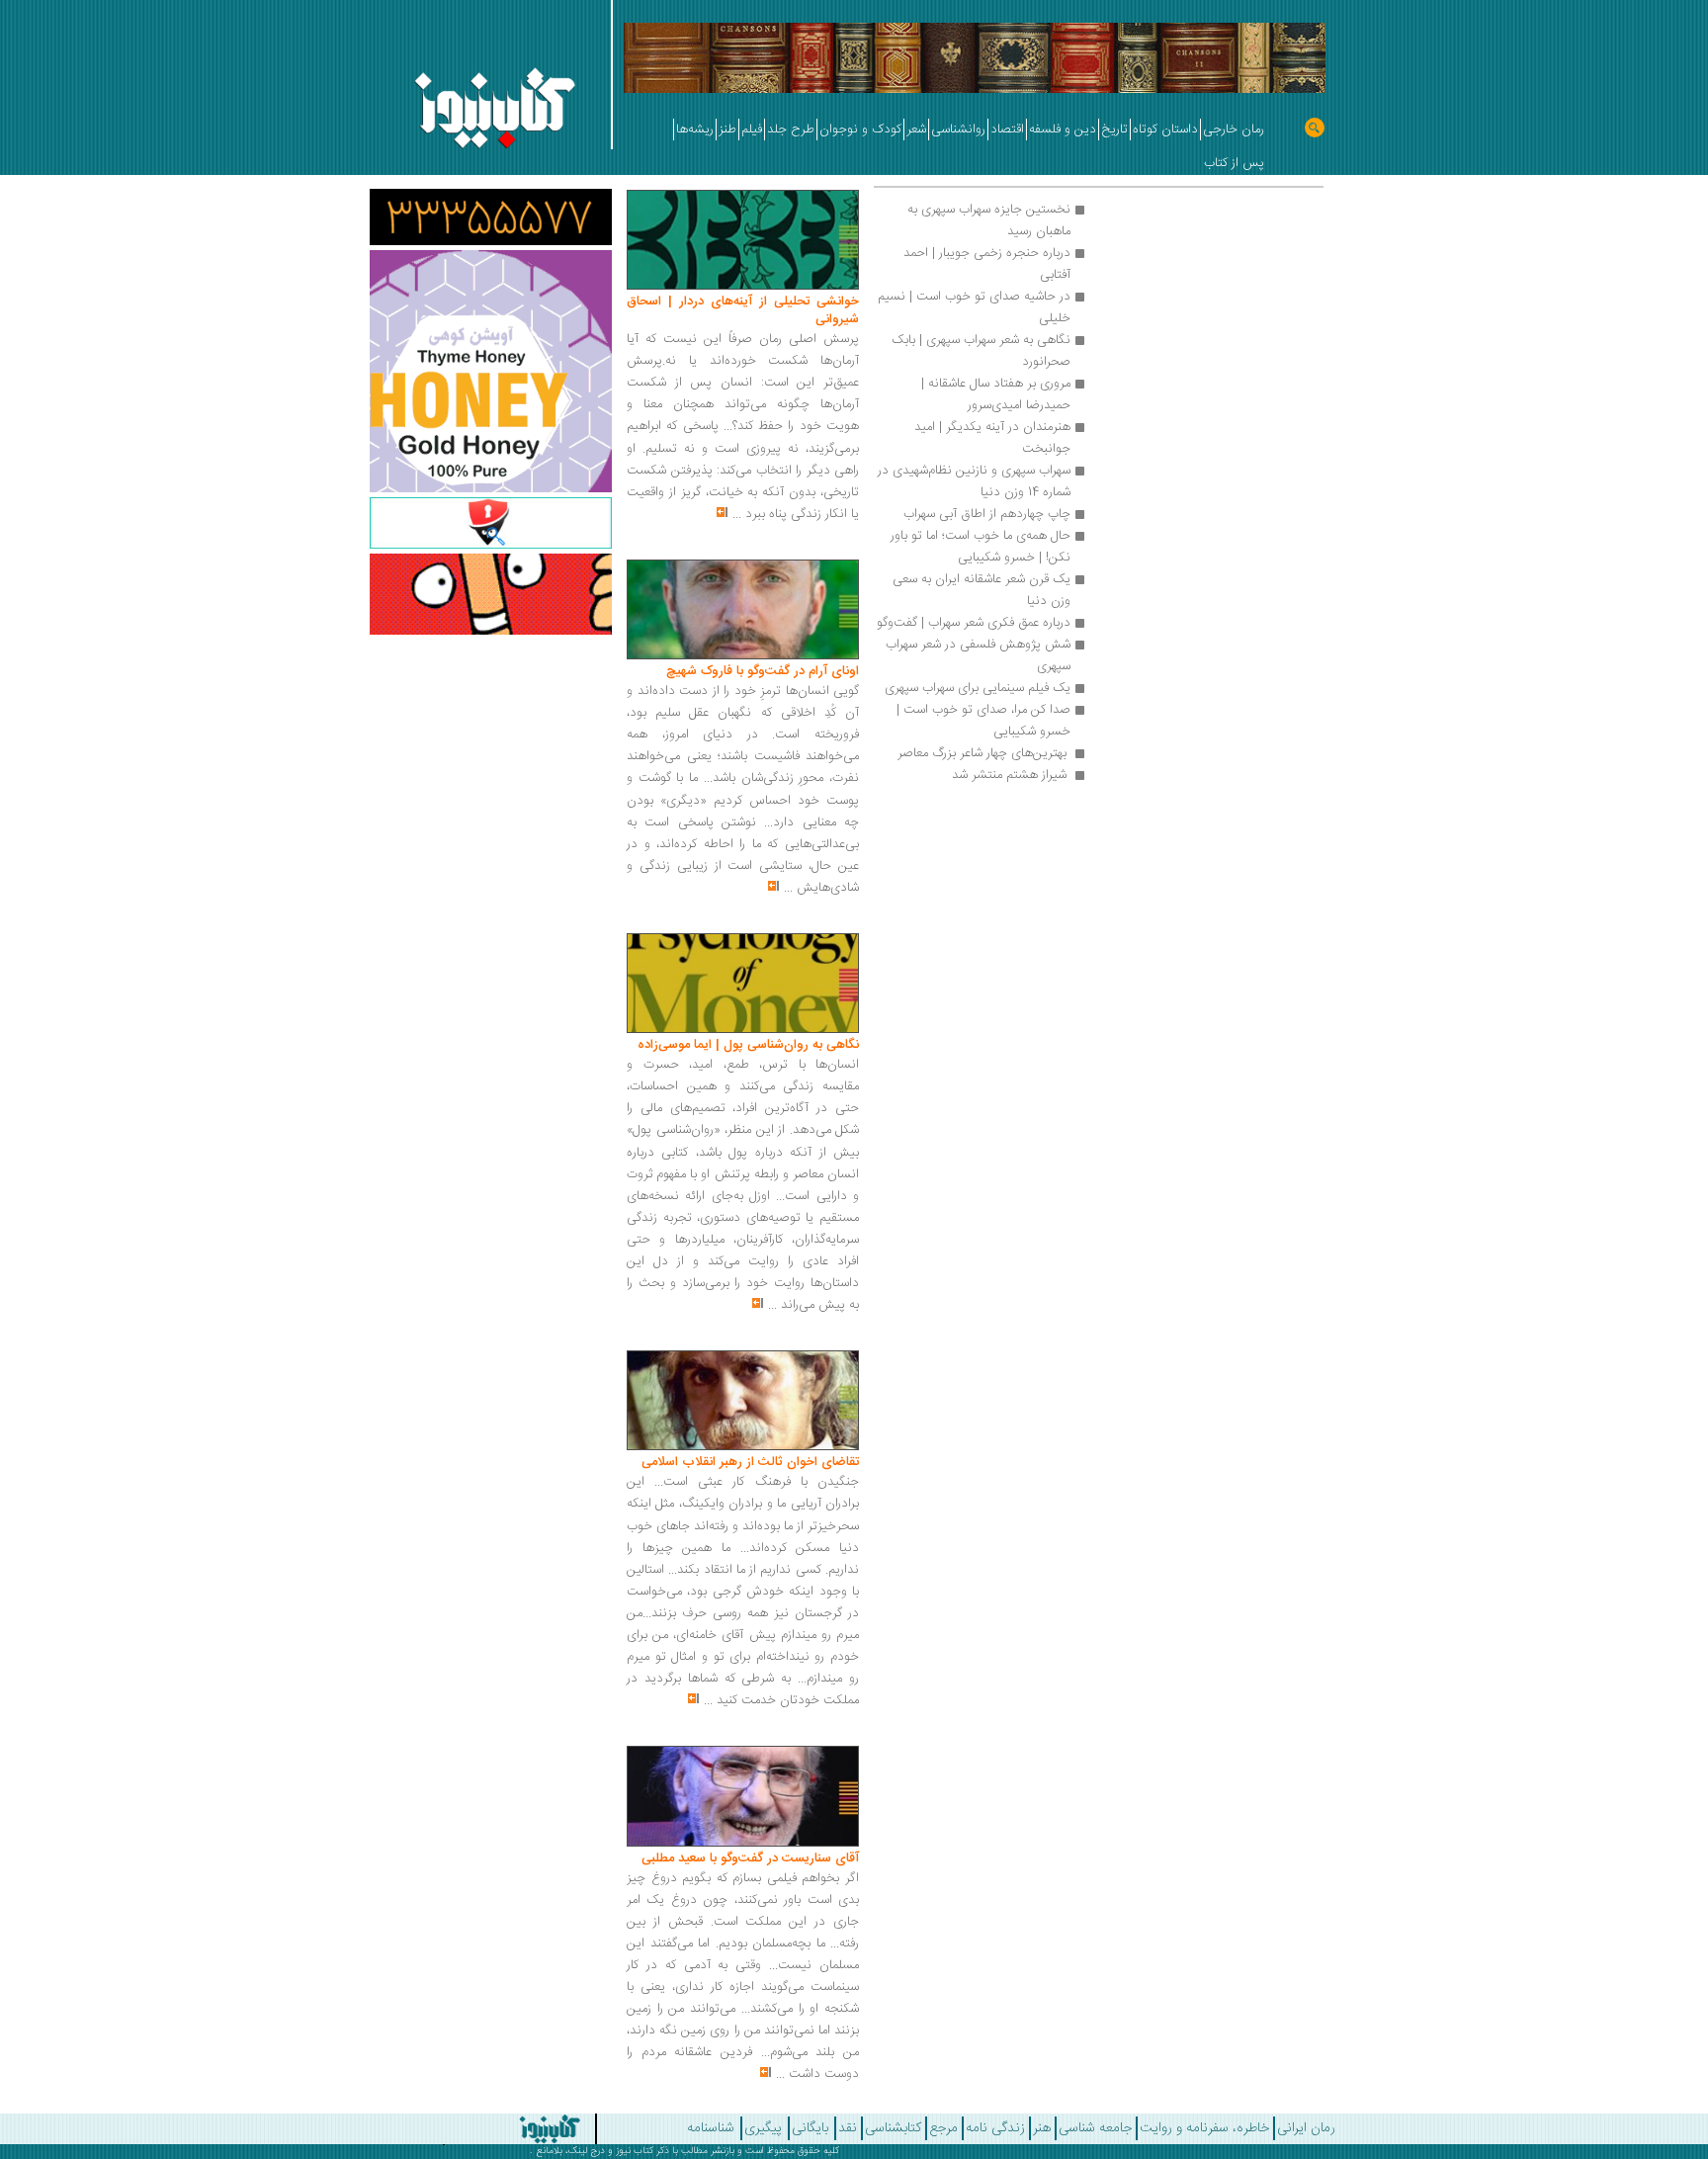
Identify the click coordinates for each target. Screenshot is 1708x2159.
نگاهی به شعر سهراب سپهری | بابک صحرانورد (979, 351)
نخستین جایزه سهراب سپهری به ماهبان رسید (987, 220)
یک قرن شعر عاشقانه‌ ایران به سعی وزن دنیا (980, 590)
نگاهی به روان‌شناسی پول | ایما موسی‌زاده (748, 1045)
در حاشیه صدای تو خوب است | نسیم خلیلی (972, 307)
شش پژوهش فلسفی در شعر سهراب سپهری (976, 655)
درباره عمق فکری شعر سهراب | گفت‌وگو (974, 623)
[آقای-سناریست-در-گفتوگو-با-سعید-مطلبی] (743, 1797)
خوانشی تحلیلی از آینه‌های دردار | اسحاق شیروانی (743, 310)
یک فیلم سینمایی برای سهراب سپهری (978, 688)
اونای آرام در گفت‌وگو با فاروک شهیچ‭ (763, 671)
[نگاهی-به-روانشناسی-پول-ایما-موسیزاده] (743, 984)
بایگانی (810, 2128)
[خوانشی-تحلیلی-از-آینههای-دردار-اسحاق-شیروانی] (743, 240)
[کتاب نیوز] (477, 2129)
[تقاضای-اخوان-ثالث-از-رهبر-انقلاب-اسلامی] (743, 1401)
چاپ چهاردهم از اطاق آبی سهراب (987, 514)
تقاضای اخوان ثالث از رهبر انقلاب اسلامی (750, 1462)
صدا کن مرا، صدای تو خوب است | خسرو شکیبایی (982, 721)
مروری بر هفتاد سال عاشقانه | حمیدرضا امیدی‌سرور (994, 394)
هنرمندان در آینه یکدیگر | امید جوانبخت (990, 438)
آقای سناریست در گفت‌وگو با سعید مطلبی (750, 1858)
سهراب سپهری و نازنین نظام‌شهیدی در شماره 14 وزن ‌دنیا (972, 481)
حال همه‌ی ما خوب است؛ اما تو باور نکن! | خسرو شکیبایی (979, 547)
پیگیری (763, 2128)
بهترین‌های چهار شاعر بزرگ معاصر (982, 753)
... (737, 514)
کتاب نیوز (635, 2151)
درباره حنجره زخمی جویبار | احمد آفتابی (985, 264)
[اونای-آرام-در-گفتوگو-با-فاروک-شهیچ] (743, 610)
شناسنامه (711, 2128)
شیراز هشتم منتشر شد (1009, 775)
